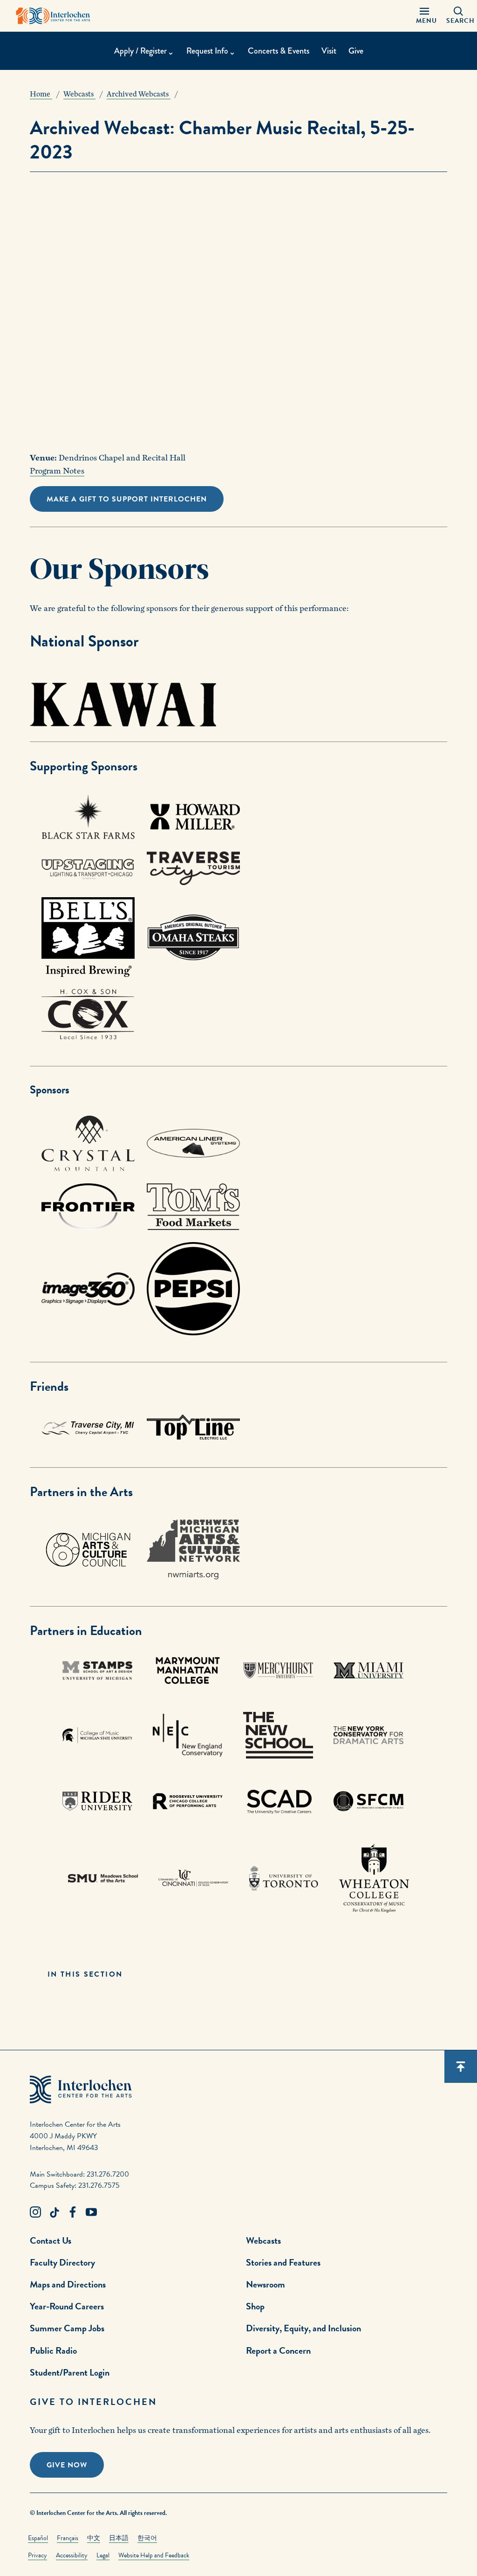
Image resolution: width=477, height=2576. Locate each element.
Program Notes (57, 471)
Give (356, 51)
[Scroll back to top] (461, 2067)
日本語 (119, 2538)
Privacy (37, 2555)
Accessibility (72, 2555)
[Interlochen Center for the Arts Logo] (53, 16)
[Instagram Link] (35, 2212)
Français (68, 2538)
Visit (329, 51)
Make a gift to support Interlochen (127, 499)
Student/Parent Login (70, 2372)
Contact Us (51, 2240)
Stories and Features (283, 2262)
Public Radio (53, 2350)
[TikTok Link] (54, 2212)
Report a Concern (278, 2350)
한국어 (147, 2538)
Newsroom (266, 2284)
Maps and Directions (68, 2284)
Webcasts (263, 2240)
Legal (103, 2555)
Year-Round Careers (67, 2306)
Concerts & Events (279, 51)
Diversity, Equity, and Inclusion (303, 2328)
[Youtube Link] (91, 2212)
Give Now (67, 2465)
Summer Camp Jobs (67, 2328)
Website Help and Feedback (154, 2555)
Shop (255, 2306)
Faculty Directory (62, 2262)
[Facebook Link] (73, 2212)
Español (38, 2538)
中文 (94, 2538)
